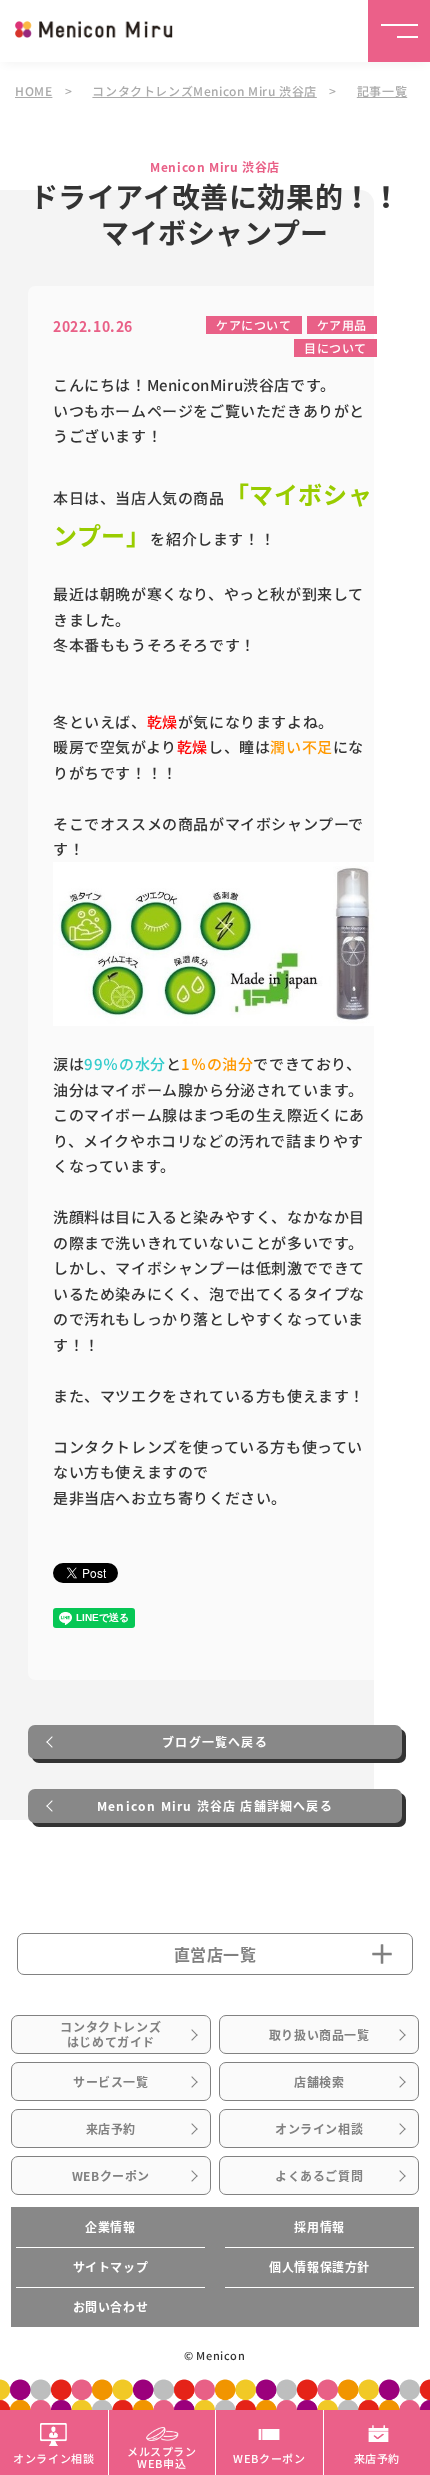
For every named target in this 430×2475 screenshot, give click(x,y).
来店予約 (111, 2129)
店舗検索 (319, 2082)
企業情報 (110, 2227)
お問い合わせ (111, 2307)
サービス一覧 (111, 2082)
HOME (33, 90)
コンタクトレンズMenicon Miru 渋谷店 (204, 90)
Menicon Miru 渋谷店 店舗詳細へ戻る (215, 1806)
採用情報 (319, 2227)
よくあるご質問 (319, 2176)
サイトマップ (111, 2267)
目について (335, 347)
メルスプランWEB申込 (162, 2456)
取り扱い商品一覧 (319, 2035)
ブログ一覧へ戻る (215, 1742)
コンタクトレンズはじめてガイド (110, 2034)
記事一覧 (382, 90)
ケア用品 (342, 324)
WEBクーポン (111, 2176)
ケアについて (254, 324)
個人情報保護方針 (319, 2267)
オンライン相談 (319, 2129)
